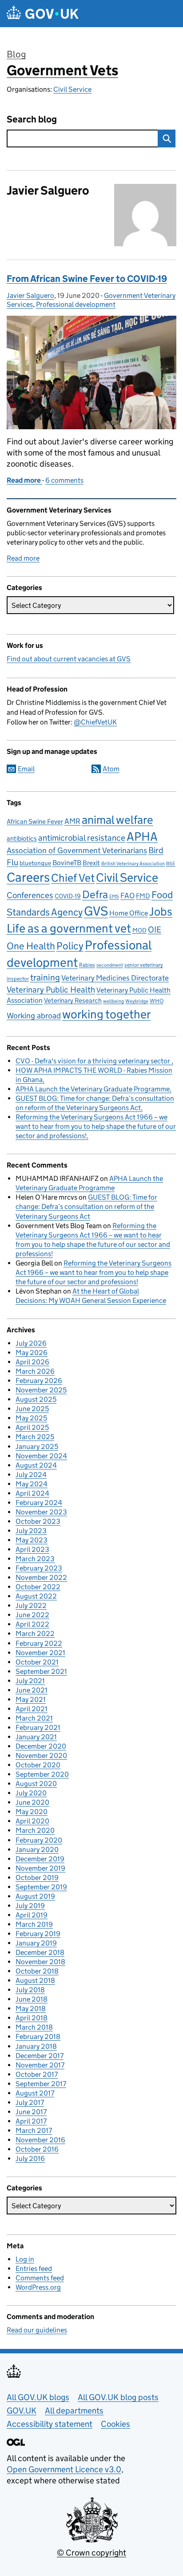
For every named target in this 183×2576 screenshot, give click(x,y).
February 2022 (39, 1643)
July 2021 (30, 1681)
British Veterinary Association (133, 864)
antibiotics (22, 838)
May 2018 (31, 2008)
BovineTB (67, 863)
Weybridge (137, 1001)
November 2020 (41, 1756)
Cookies (115, 2424)
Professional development (76, 304)
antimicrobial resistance (82, 838)
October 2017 (37, 2074)
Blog (16, 54)
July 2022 (31, 1605)
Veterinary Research (73, 1000)
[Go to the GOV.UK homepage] (43, 14)
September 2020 (42, 1774)
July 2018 (30, 1990)
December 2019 (40, 1859)
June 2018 (32, 1999)
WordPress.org (38, 2287)
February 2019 (38, 1934)
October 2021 (37, 1662)
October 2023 (38, 1521)
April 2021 (32, 1709)
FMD (143, 896)
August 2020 (36, 1784)
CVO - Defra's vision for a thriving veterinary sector (93, 1061)
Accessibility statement (50, 2424)
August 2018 (35, 1980)
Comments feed (40, 2278)
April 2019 (32, 1915)
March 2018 (34, 2027)
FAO (127, 896)
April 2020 (32, 1821)
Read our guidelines (37, 2330)
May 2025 (31, 1418)
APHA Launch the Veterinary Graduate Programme (93, 1089)
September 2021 (41, 1671)
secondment (110, 965)
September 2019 (41, 1887)
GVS (96, 911)
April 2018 (32, 2018)
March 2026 (35, 1371)
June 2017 (31, 2112)
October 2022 (38, 1587)
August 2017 (35, 2093)
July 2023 (31, 1531)
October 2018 (37, 1971)
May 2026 (32, 1353)
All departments (74, 2411)
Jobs (161, 912)
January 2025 (37, 1447)
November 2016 (40, 2140)
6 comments (64, 480)
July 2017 (30, 2102)
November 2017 (40, 2065)
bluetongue (35, 863)
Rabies (87, 965)
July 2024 (31, 1475)
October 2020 (38, 1765)
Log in (25, 2259)
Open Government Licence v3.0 (64, 2469)
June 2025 (32, 1409)
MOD (139, 930)
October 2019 (37, 1878)
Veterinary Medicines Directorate (115, 978)
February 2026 (39, 1381)
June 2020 (32, 1802)
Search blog (32, 120)
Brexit (91, 863)
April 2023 (32, 1549)
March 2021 (34, 1718)
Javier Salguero (30, 295)
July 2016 (30, 2159)
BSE (171, 864)
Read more (23, 558)
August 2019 (35, 1896)
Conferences (30, 895)
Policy (70, 946)
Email (26, 769)
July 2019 (30, 1906)
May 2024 (32, 1484)
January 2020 (37, 1850)
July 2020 (31, 1793)
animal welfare (117, 820)
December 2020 (41, 1746)
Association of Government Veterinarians (77, 850)
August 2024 (36, 1465)
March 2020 (35, 1830)
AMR (72, 821)
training (45, 977)
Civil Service (72, 89)
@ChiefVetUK (95, 722)
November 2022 (41, 1577)
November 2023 (41, 1512)
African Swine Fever (35, 822)
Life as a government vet (69, 928)
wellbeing (113, 1001)
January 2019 (36, 1943)
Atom (111, 769)
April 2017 (31, 2121)
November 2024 (41, 1456)
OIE (155, 930)
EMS (114, 897)
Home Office (129, 913)
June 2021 (32, 1690)
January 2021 (36, 1737)
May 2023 (32, 1540)
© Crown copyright (91, 2553)
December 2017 (40, 2056)
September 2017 (41, 2084)
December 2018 (40, 1952)
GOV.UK (22, 2411)
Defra (95, 894)
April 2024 (32, 1493)
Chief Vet (73, 878)
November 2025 (41, 1390)
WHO (157, 1001)
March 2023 (35, 1559)
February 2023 (39, 1568)
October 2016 (37, 2149)
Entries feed (34, 2269)
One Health (31, 946)
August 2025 (36, 1399)
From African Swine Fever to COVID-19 (87, 279)
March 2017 (34, 2130)
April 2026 (32, 1362)
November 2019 (40, 1868)
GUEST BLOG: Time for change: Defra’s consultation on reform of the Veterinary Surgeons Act (86, 1207)
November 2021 (40, 1653)
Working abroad (34, 1015)
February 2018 (38, 2037)
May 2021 (31, 1699)
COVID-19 (68, 896)
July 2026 (31, 1343)
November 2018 (40, 1962)
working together (106, 1014)
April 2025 (32, 1427)
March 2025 (35, 1437)
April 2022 (32, 1624)
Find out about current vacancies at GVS (69, 659)
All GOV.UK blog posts (118, 2397)
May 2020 (32, 1812)
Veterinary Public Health (51, 989)
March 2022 (35, 1634)
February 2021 (38, 1728)
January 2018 (36, 2046)
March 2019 (34, 1924)
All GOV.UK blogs (38, 2397)
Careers (28, 877)
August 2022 (36, 1596)
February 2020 (39, 1840)
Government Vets (62, 70)
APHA (142, 836)
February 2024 (39, 1503)
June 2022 (32, 1615)
